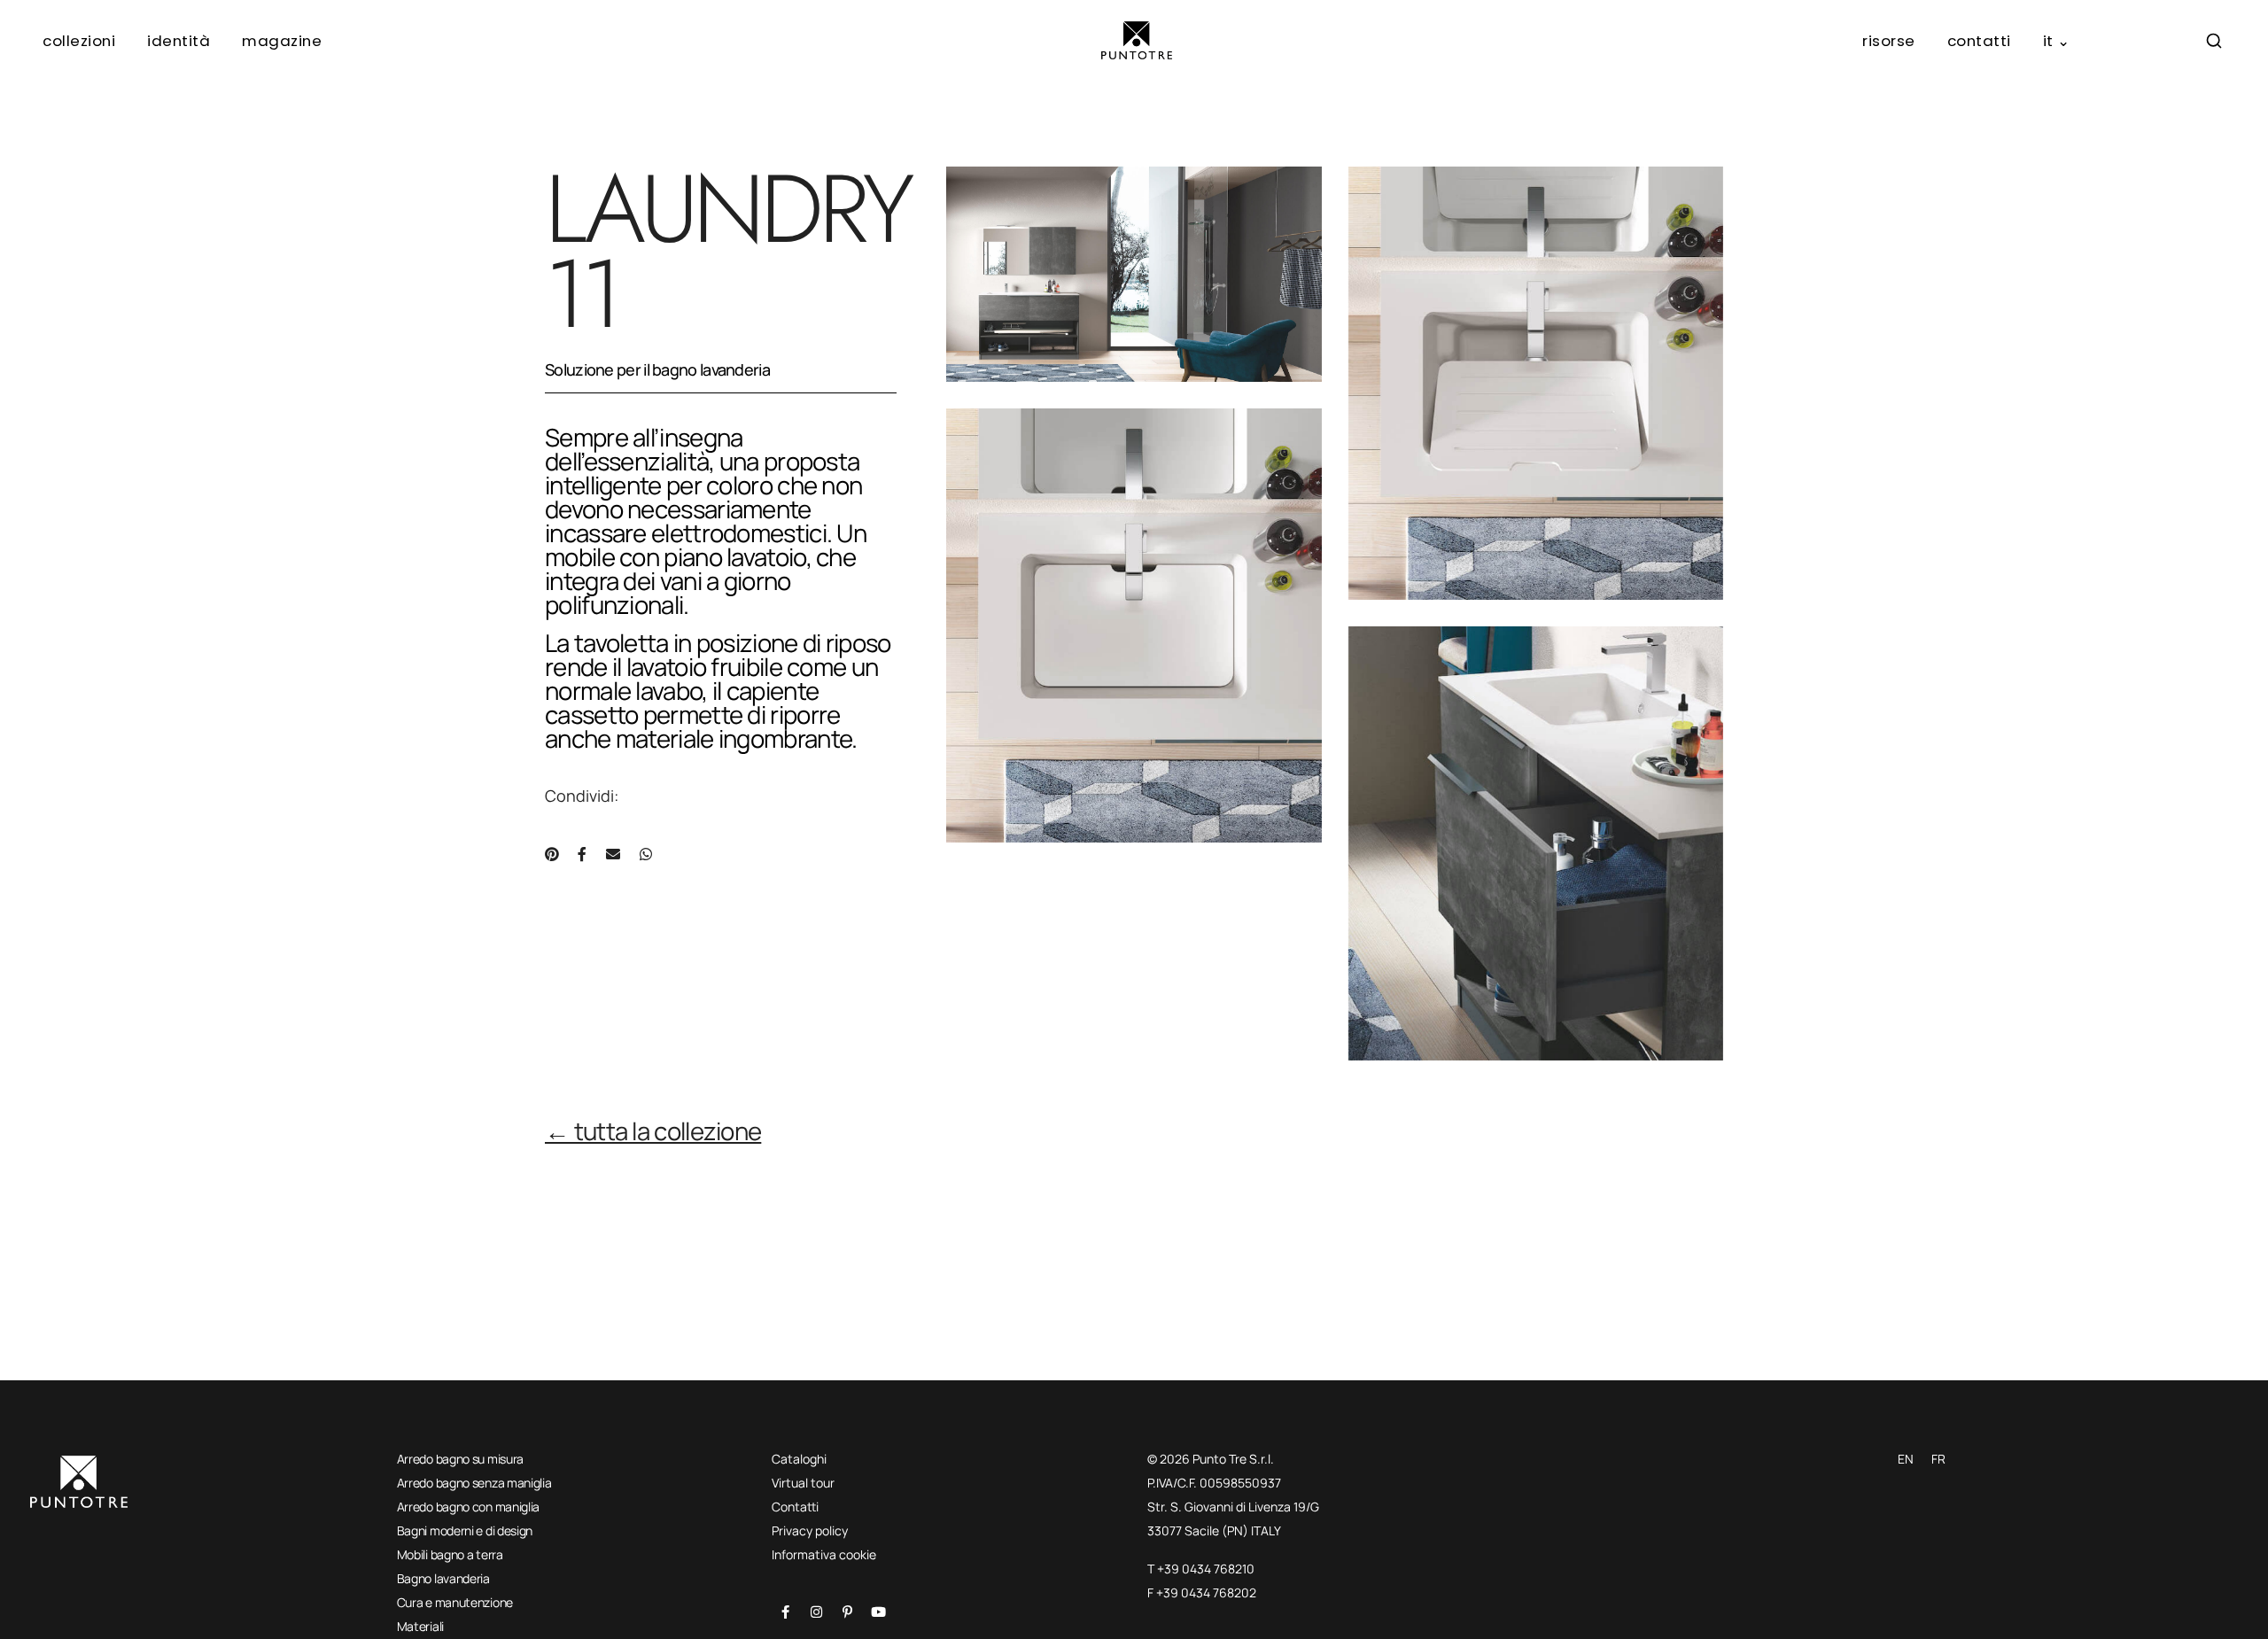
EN (1906, 1459)
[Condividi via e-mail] (613, 854)
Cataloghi (799, 1459)
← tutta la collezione (653, 1131)
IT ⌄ (2057, 41)
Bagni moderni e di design (465, 1530)
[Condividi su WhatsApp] (646, 854)
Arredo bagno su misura (460, 1459)
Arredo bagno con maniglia (469, 1507)
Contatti (1979, 41)
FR (1938, 1459)
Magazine (282, 41)
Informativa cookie (824, 1554)
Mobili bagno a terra (450, 1554)
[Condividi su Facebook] (582, 854)
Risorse (1889, 41)
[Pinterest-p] (847, 1612)
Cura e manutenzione (455, 1602)
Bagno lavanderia (443, 1578)
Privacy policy (810, 1530)
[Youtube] (878, 1612)
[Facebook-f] (785, 1612)
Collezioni (79, 41)
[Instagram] (816, 1612)
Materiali (420, 1626)
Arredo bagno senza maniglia (474, 1483)
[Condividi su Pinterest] (551, 854)
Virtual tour (803, 1483)
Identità (179, 41)
